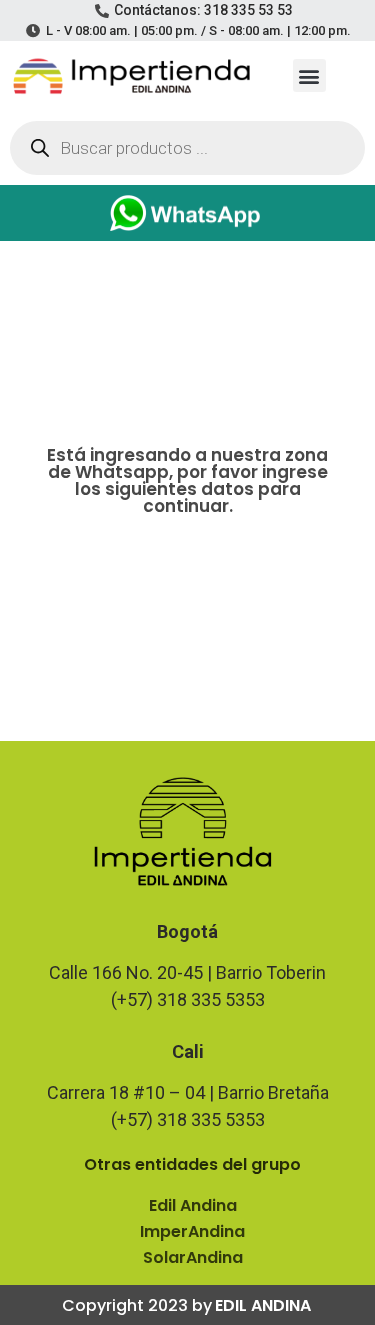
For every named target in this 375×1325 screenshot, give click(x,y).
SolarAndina (193, 1257)
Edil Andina (193, 1205)
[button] (309, 75)
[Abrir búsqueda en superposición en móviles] (187, 148)
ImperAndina (192, 1231)
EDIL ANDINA (263, 1305)
